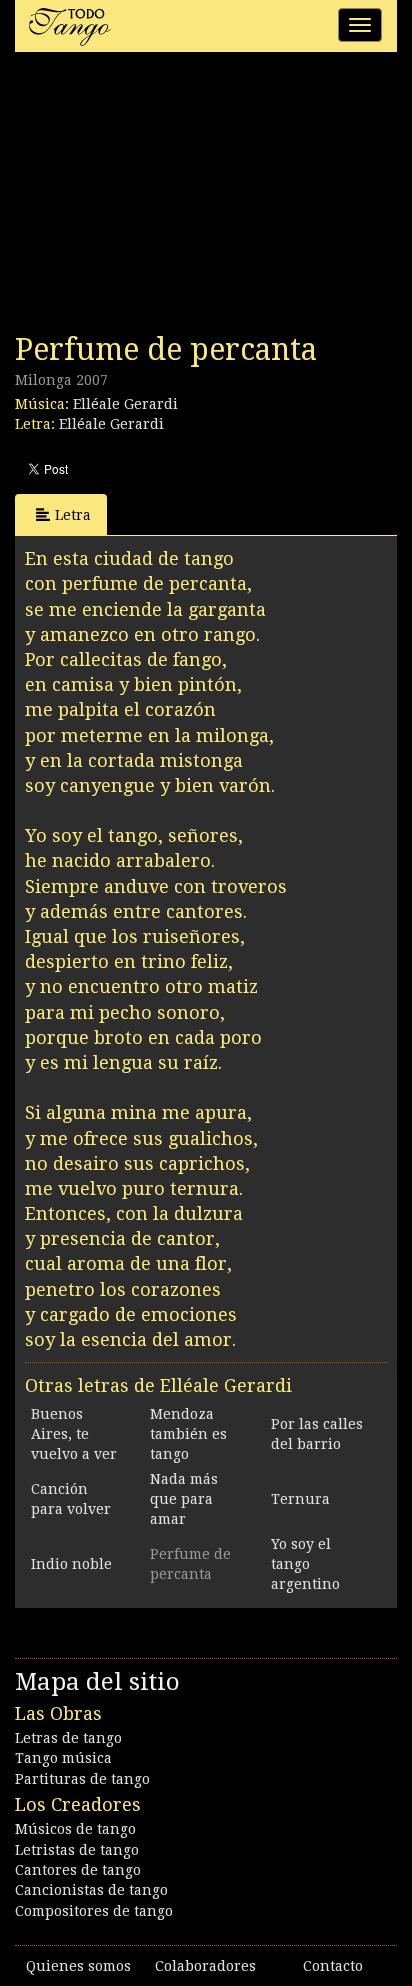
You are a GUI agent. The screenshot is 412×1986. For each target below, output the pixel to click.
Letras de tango (68, 1738)
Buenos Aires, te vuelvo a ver (74, 1434)
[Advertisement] (165, 198)
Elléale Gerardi (125, 404)
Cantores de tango (78, 1870)
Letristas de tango (77, 1850)
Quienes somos (78, 1966)
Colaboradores (205, 1966)
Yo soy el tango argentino (305, 1564)
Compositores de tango (94, 1911)
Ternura (300, 1499)
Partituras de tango (82, 1779)
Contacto (333, 1966)
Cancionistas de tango (91, 1890)
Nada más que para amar (184, 1499)
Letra (73, 515)
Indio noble (71, 1564)
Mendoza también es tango (188, 1434)
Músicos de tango (75, 1829)
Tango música (63, 1758)
